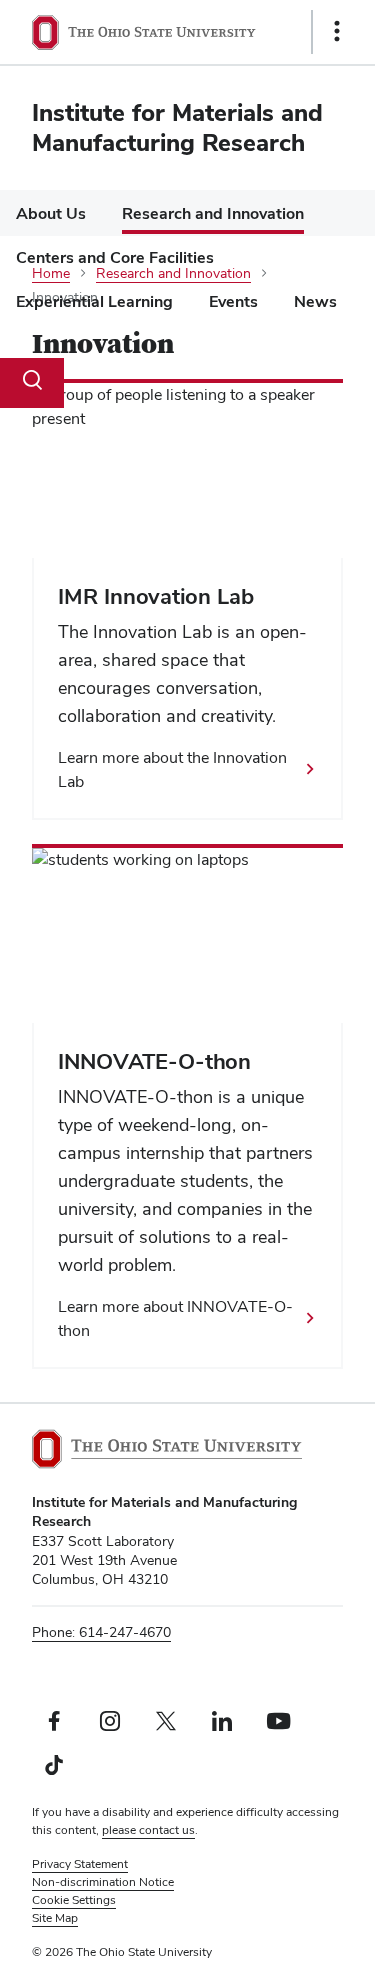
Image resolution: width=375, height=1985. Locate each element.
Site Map (55, 1918)
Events (233, 301)
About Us (51, 213)
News (315, 301)
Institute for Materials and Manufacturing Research (177, 127)
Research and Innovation (213, 213)
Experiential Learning (94, 301)
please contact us (148, 1830)
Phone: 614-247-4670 (101, 1632)
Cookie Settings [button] (74, 1900)
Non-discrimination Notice (103, 1882)
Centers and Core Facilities (115, 257)
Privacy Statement (80, 1864)
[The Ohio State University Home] (167, 1449)
